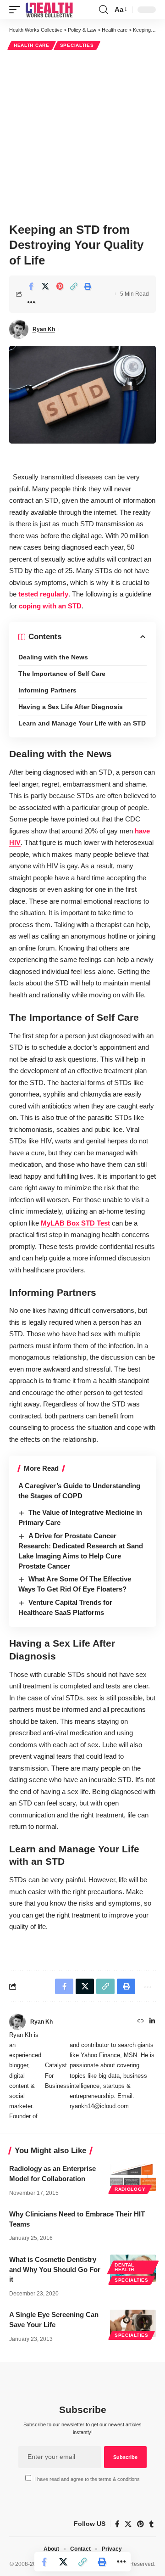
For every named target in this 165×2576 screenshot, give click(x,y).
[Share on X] (45, 286)
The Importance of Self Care (62, 674)
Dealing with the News (53, 657)
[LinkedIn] (152, 2022)
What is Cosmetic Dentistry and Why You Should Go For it (55, 2269)
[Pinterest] (140, 2524)
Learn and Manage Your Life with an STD (82, 723)
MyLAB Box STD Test (75, 1223)
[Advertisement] (82, 135)
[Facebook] (117, 2524)
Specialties (77, 45)
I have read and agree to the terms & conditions (87, 2479)
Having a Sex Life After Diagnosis (71, 707)
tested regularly (43, 594)
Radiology (130, 2189)
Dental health (124, 2267)
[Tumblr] (151, 2524)
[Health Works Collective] (49, 10)
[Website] (141, 2022)
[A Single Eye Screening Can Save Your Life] (133, 2323)
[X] (128, 2524)
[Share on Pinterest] (60, 286)
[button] (17, 10)
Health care (32, 45)
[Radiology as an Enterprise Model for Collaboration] (133, 2177)
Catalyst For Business (57, 2075)
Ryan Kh (44, 329)
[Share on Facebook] (31, 286)
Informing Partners (47, 690)
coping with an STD (50, 606)
